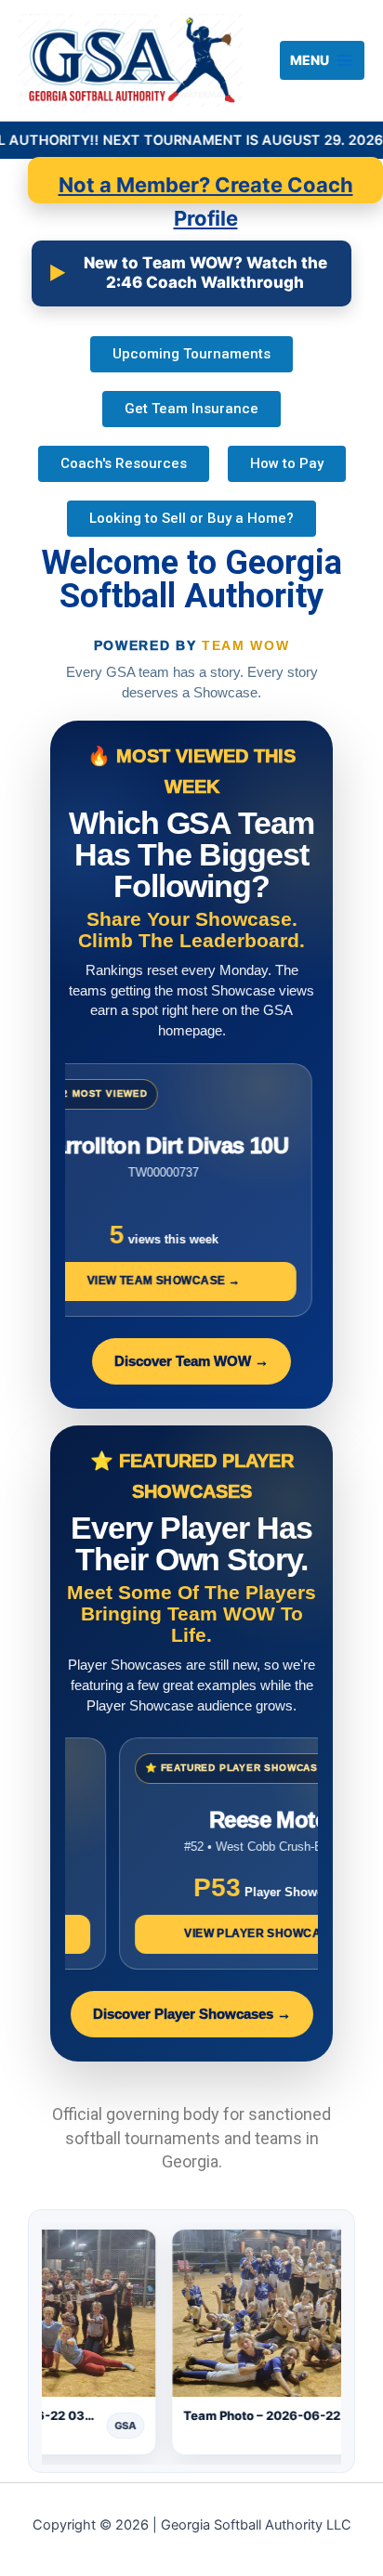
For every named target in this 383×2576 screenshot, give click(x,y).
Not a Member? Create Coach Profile (206, 188)
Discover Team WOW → (191, 1361)
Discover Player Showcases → (192, 2014)
